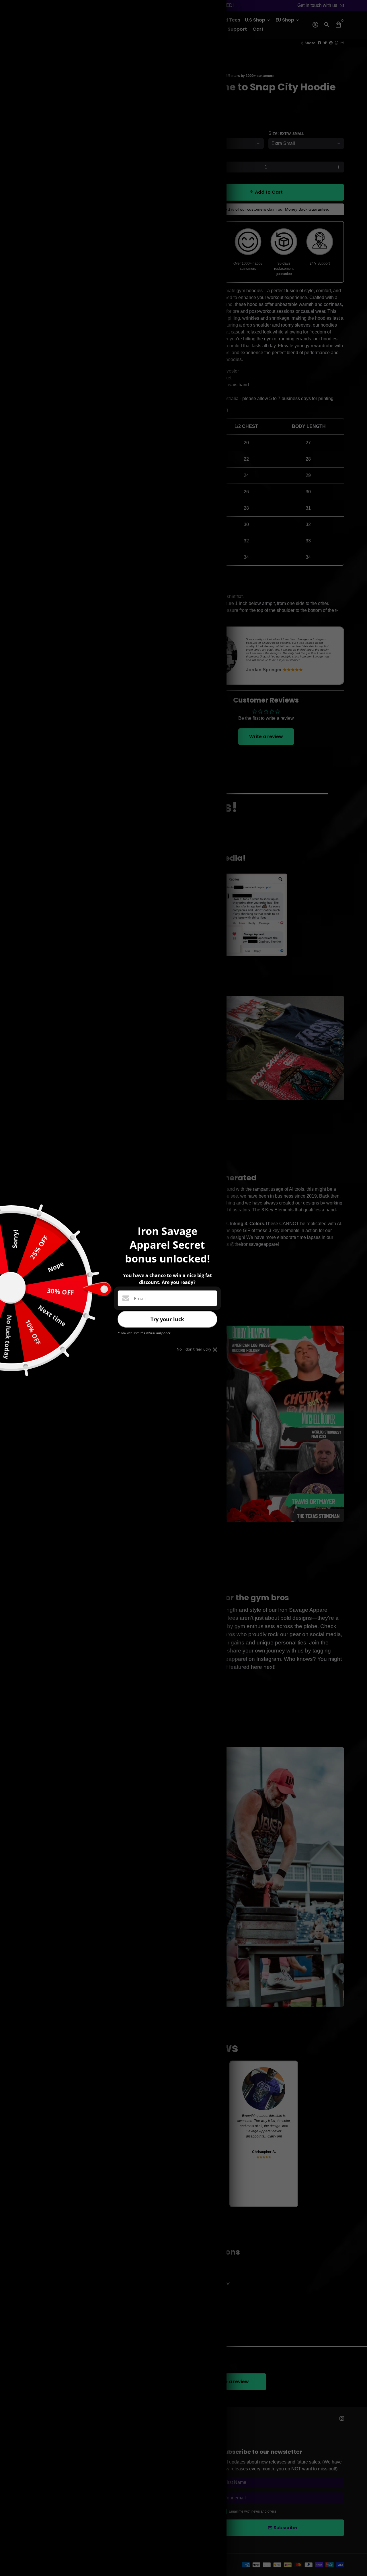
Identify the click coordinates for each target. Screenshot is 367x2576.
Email (140, 1299)
